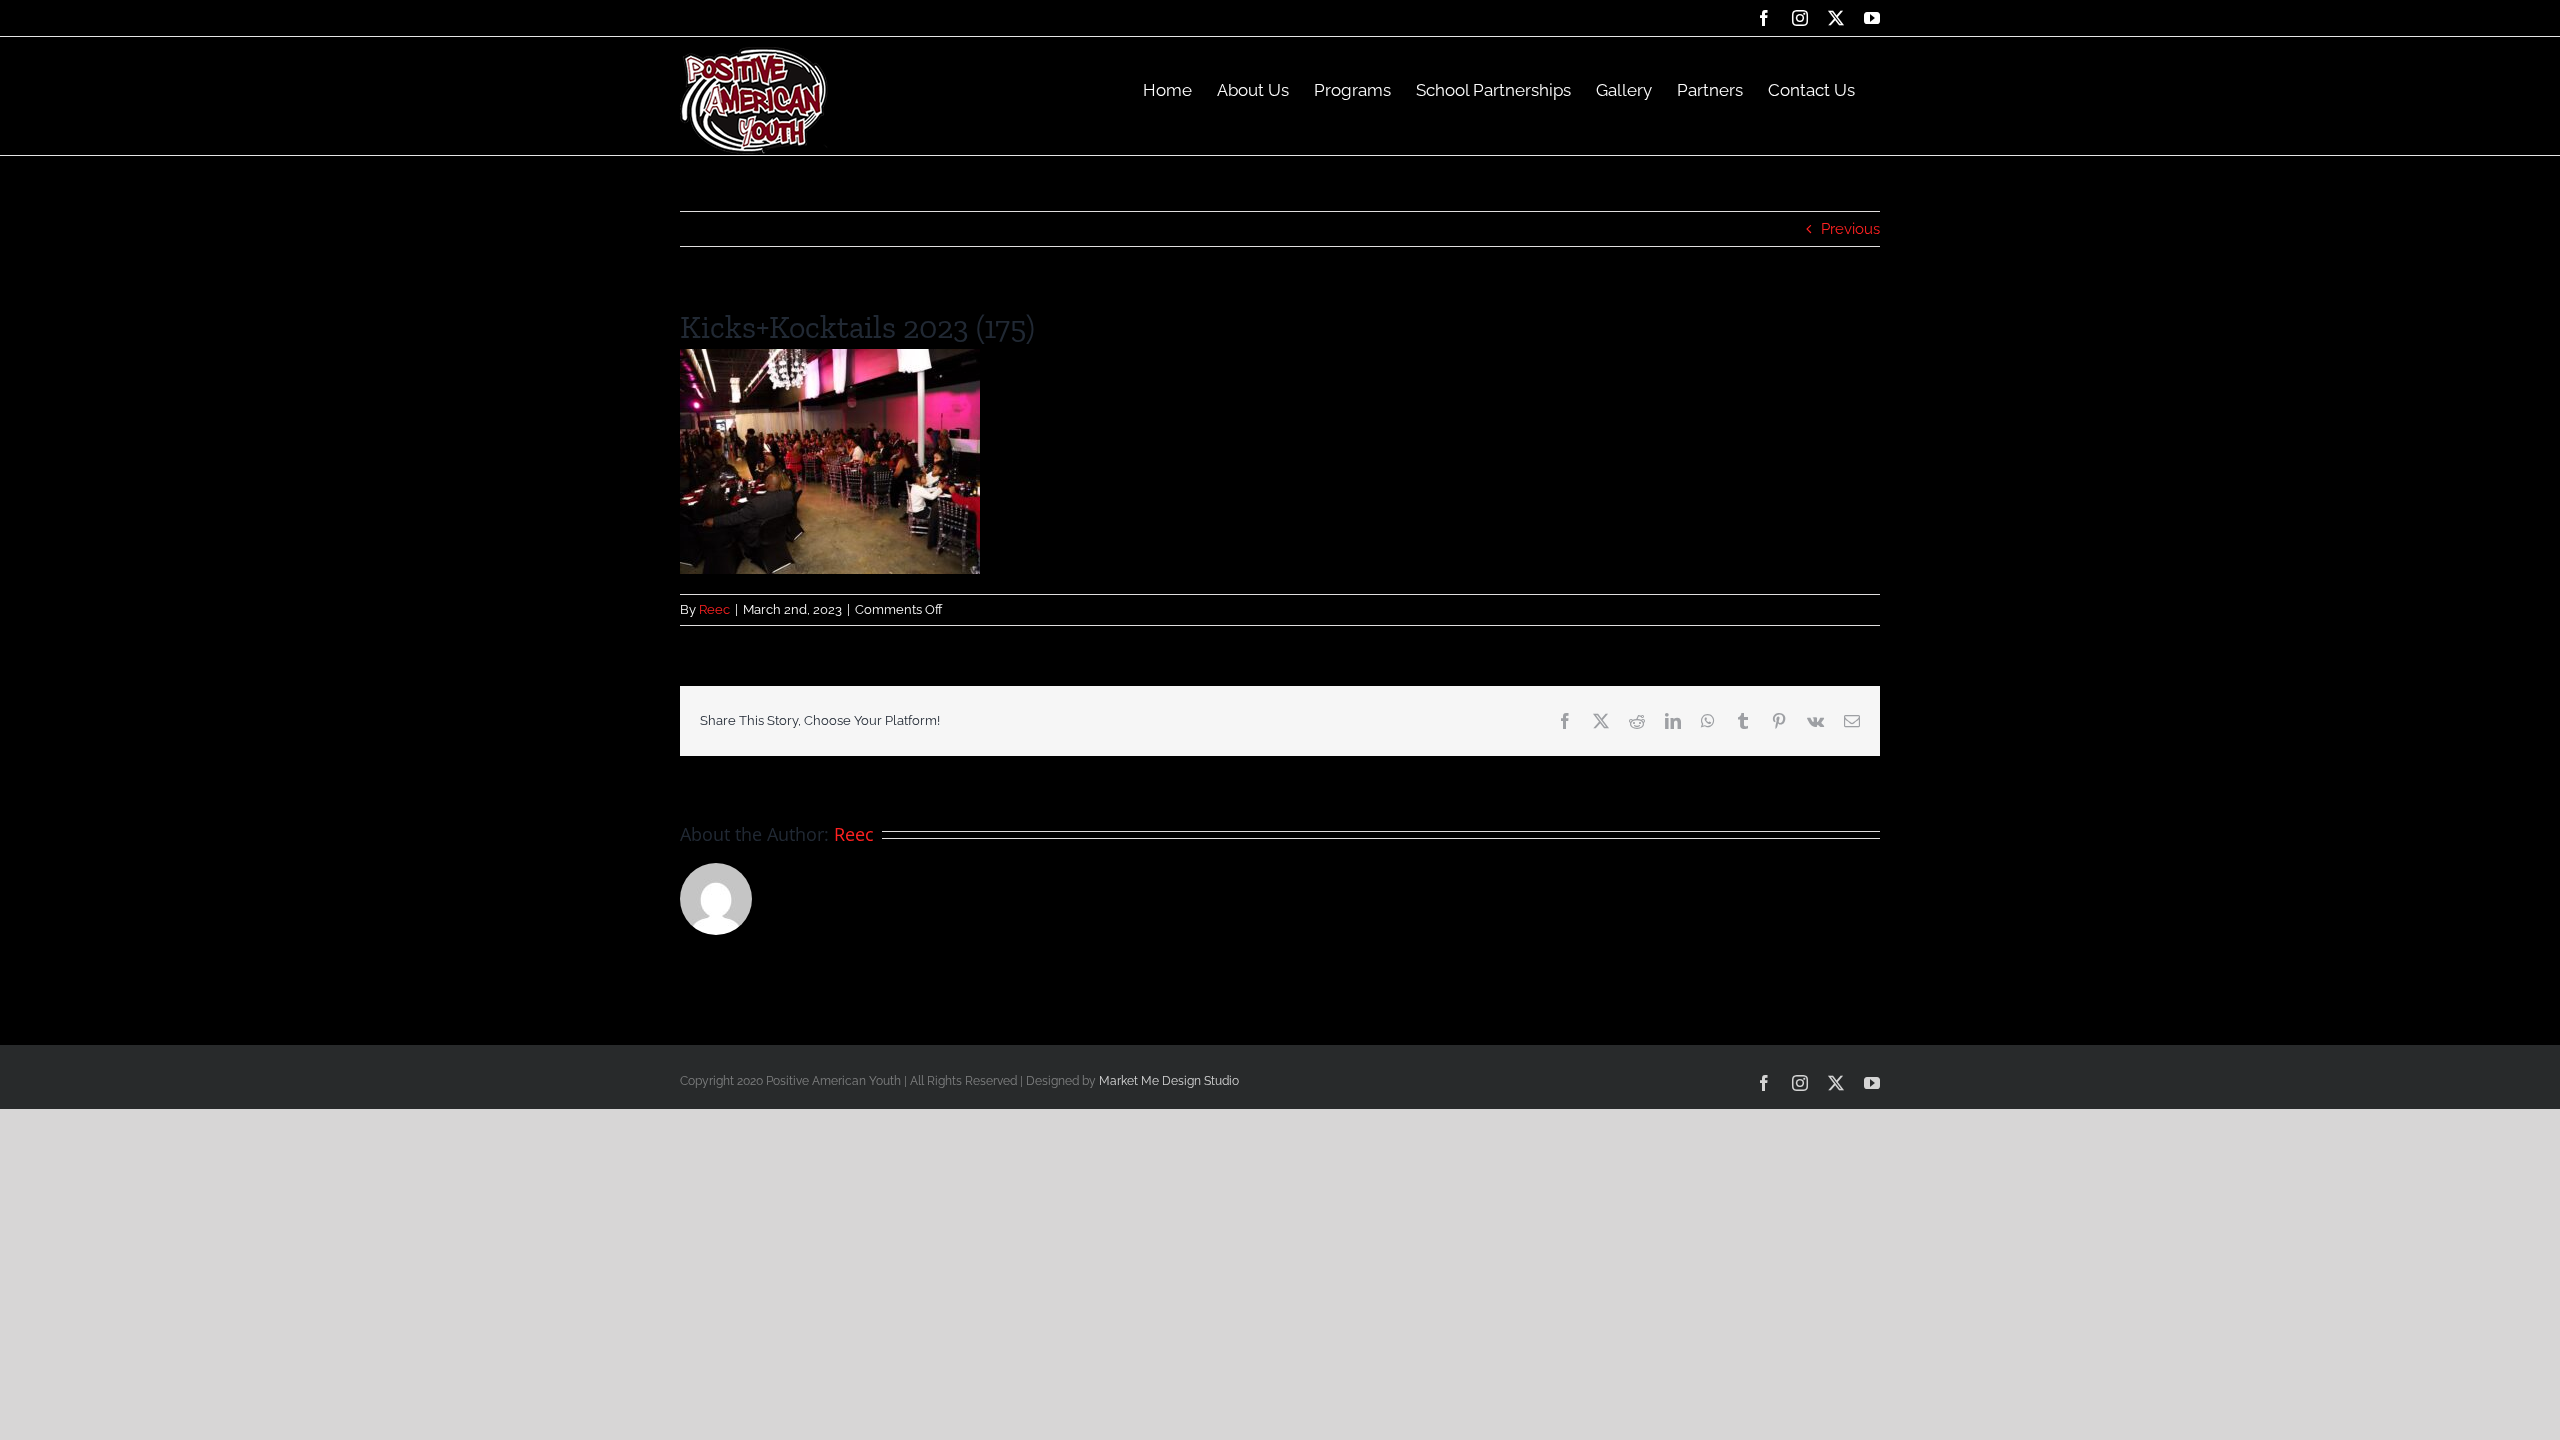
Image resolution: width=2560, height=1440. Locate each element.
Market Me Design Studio (1169, 1081)
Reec (714, 609)
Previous (1850, 229)
